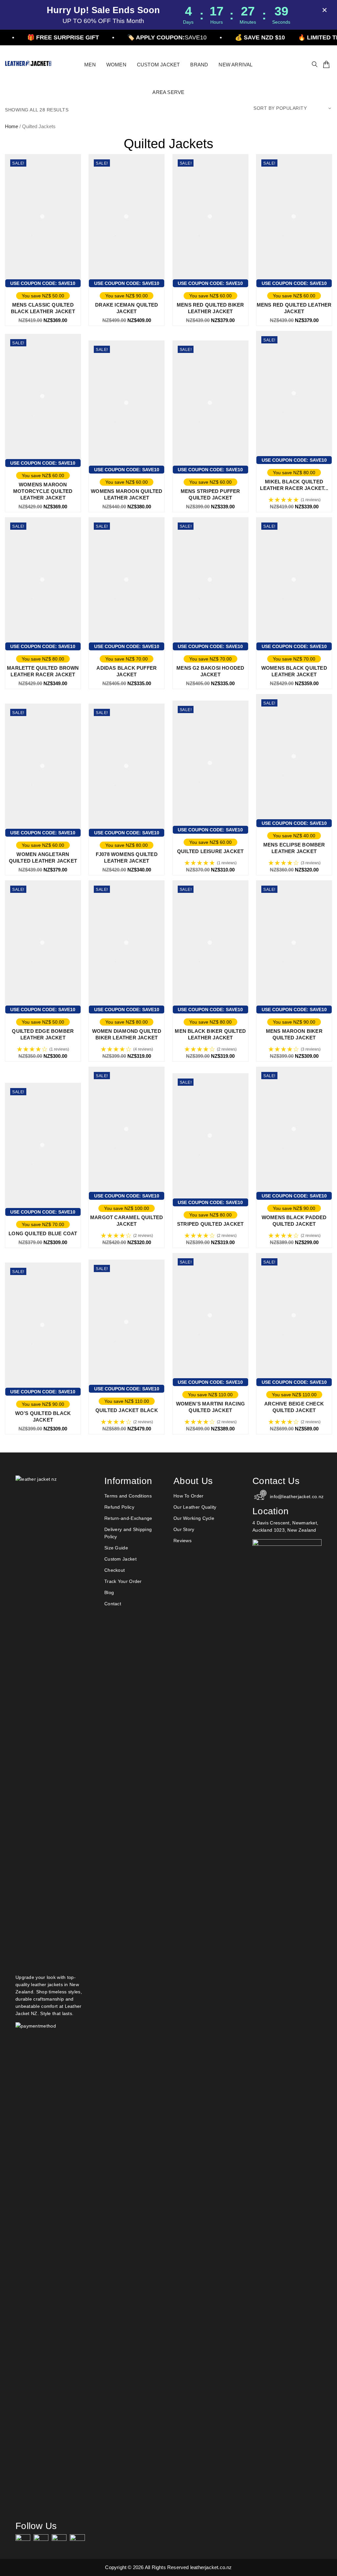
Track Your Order (123, 1581)
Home (12, 126)
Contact (113, 1604)
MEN (90, 65)
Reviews (182, 1541)
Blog (109, 1592)
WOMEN (116, 65)
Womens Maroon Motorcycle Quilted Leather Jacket (43, 491)
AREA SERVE (168, 92)
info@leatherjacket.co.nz (296, 1497)
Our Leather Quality (195, 1507)
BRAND (199, 65)
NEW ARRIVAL (235, 65)
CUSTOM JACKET (158, 65)
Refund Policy (119, 1507)
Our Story (184, 1529)
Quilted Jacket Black (127, 1410)
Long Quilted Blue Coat (43, 1233)
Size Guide (116, 1548)
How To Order (189, 1496)
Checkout (115, 1570)
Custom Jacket (120, 1559)
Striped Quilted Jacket (210, 1224)
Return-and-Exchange (128, 1518)
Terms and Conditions (128, 1496)
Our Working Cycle (194, 1518)
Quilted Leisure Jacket (210, 851)
